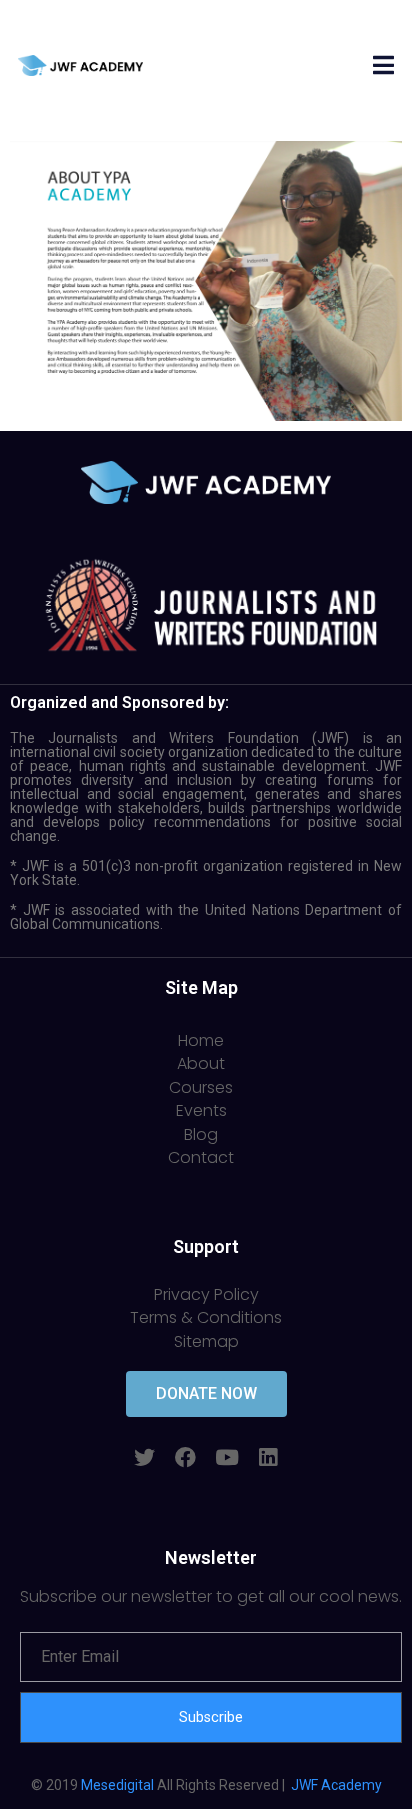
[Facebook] (185, 1457)
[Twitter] (144, 1457)
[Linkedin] (267, 1457)
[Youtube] (226, 1457)
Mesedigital (117, 1785)
